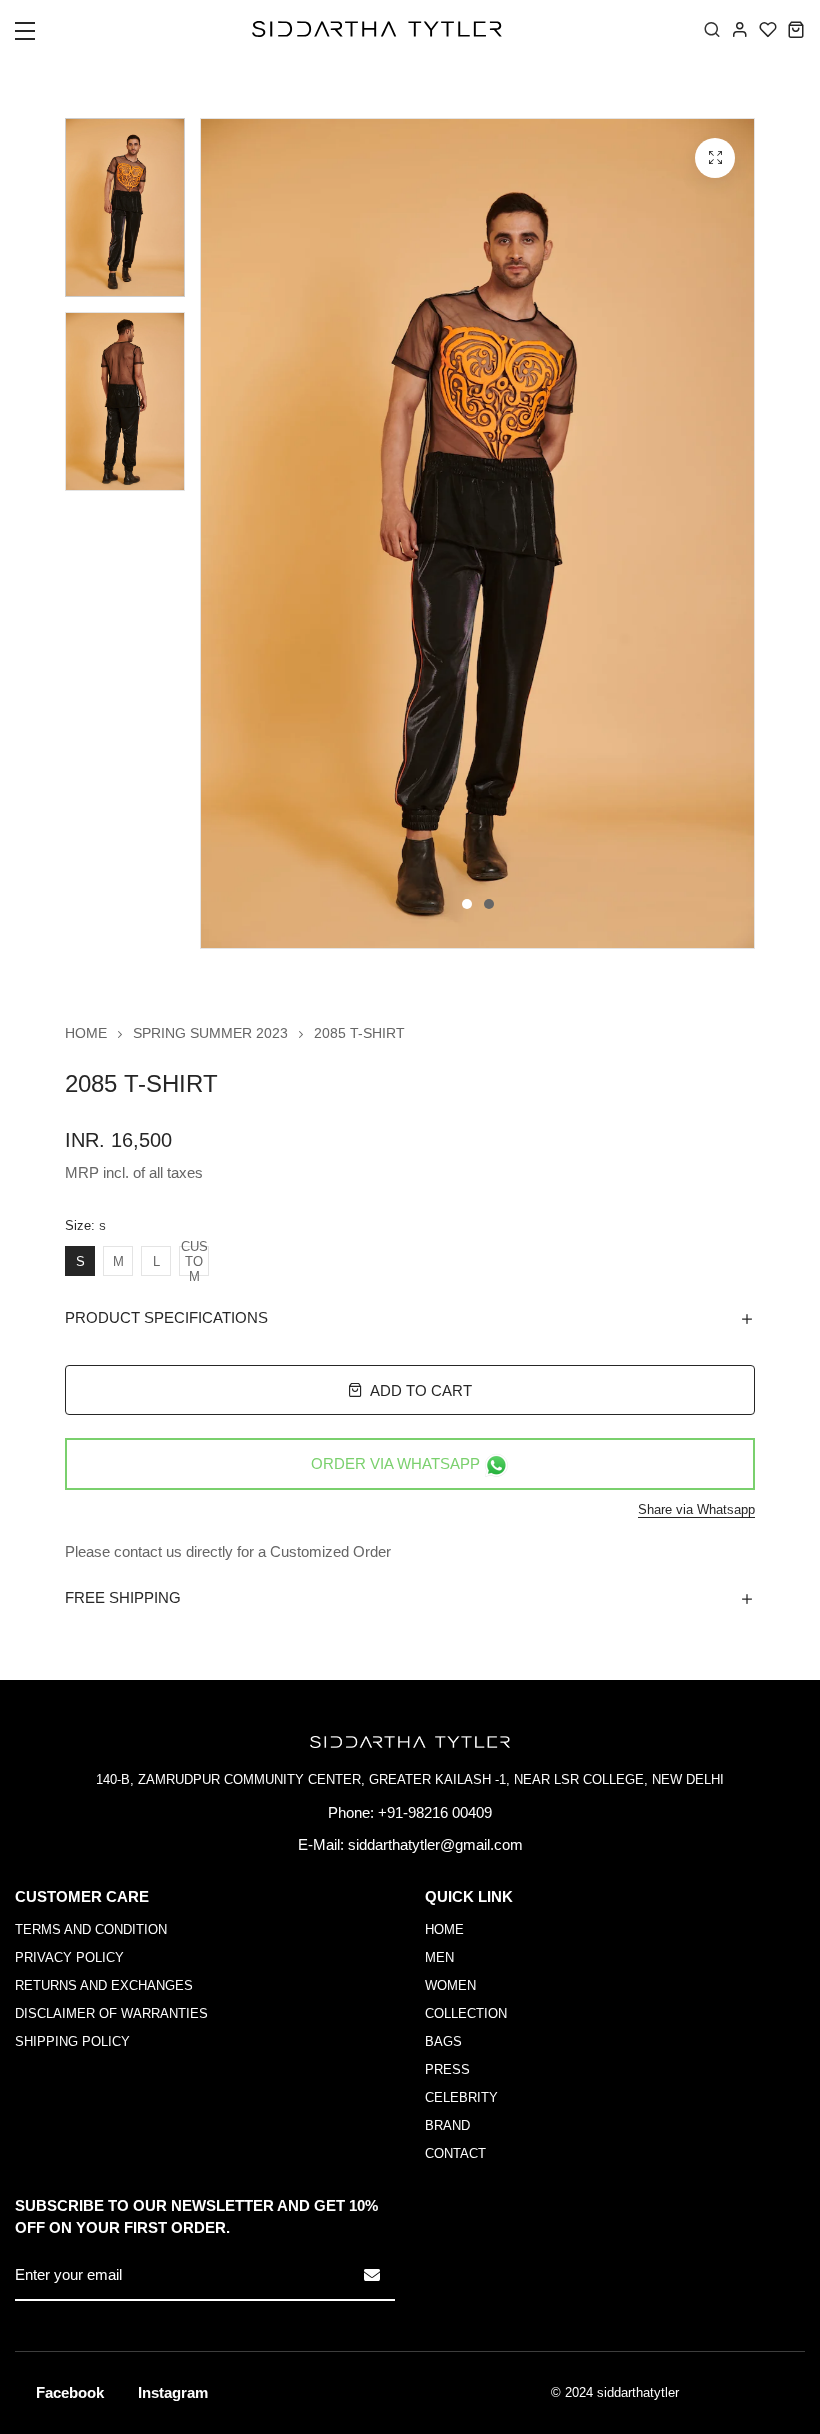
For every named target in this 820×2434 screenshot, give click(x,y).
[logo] (377, 29)
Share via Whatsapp (696, 1509)
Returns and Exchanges (104, 1985)
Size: (85, 1226)
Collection (466, 2013)
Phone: (351, 1812)
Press (447, 2069)
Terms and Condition (91, 1929)
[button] (37, 37)
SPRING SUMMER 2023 (210, 1033)
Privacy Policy (69, 1957)
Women (450, 1985)
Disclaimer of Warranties (111, 2013)
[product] (715, 158)
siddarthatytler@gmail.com (435, 1844)
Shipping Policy (72, 2041)
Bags (443, 2041)
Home (86, 1033)
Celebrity (461, 2097)
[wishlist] (768, 29)
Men (439, 1957)
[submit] (372, 2275)
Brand (447, 2125)
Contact (455, 2153)
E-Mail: (321, 1844)
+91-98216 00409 (435, 1812)
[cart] (796, 29)
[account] (740, 29)
